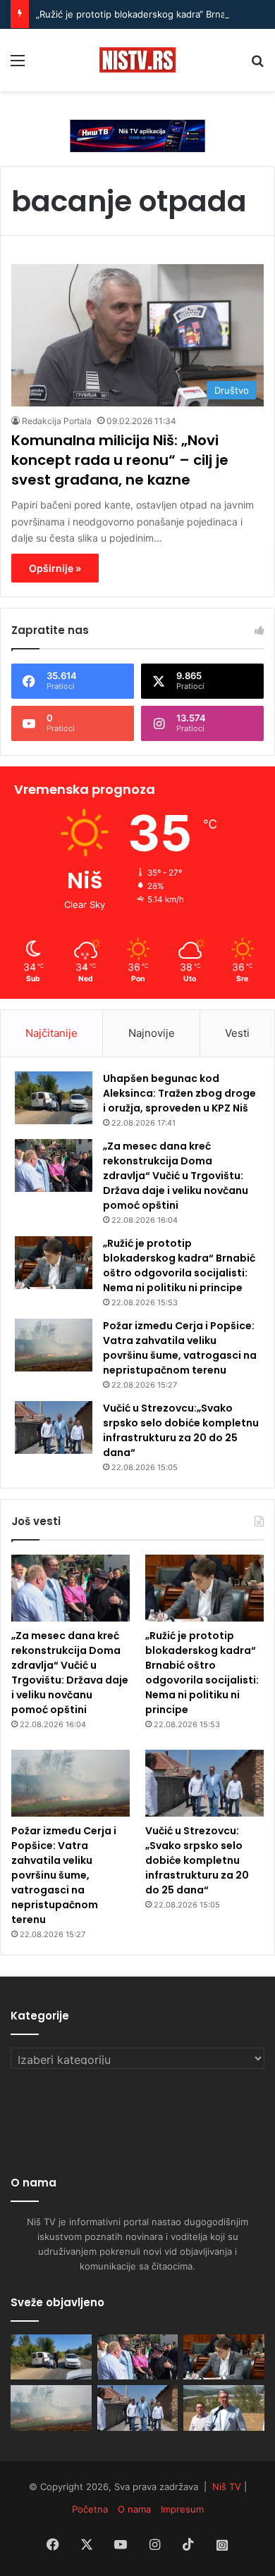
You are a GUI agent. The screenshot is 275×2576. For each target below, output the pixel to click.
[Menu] (18, 65)
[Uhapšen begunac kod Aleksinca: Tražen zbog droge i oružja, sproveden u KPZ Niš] (54, 1098)
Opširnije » (55, 568)
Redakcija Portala (57, 421)
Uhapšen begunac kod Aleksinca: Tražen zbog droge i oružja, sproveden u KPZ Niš (179, 1093)
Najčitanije (51, 1033)
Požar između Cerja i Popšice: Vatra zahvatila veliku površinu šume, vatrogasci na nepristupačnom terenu (180, 1348)
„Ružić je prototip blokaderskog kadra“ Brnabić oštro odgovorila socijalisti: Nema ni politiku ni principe (179, 1265)
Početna (90, 2509)
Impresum (182, 2509)
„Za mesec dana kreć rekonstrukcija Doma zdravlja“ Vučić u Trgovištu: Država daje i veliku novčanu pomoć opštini (176, 1176)
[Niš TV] (137, 60)
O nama (134, 2509)
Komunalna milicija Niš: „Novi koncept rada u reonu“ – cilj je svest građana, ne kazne (120, 460)
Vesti (237, 1033)
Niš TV (227, 2487)
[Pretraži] (257, 65)
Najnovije (152, 1033)
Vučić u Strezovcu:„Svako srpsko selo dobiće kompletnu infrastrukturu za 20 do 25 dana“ (181, 1430)
